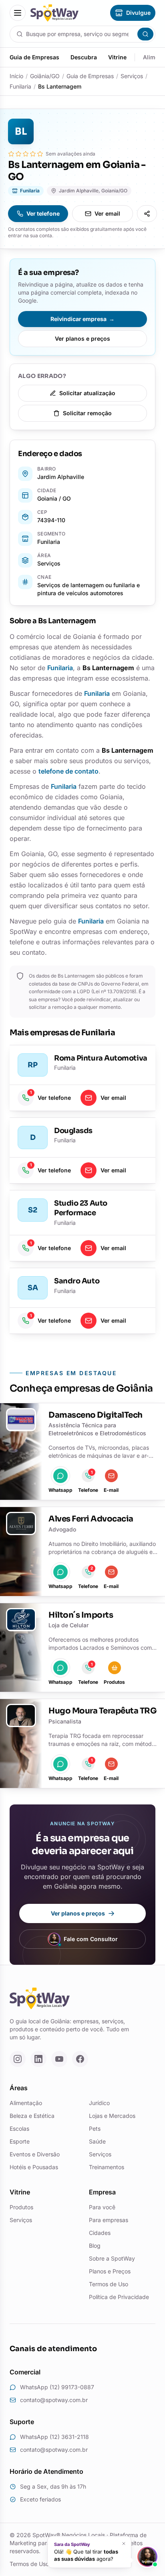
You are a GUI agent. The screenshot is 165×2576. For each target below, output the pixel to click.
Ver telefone (43, 213)
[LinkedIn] (38, 2059)
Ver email (107, 213)
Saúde (97, 2141)
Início (16, 76)
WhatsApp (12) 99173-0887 (57, 2387)
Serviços (132, 76)
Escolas (19, 2128)
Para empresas (109, 2220)
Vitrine (117, 57)
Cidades (100, 2233)
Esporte (20, 2141)
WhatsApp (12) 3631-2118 (54, 2437)
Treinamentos (107, 2167)
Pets (95, 2128)
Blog (95, 2246)
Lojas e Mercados (112, 2116)
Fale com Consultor (91, 1939)
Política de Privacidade (119, 2297)
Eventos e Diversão (35, 2154)
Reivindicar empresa (82, 319)
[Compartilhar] (147, 214)
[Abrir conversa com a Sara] (147, 2557)
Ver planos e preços (82, 338)
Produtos (21, 2207)
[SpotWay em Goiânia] (54, 13)
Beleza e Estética (32, 2116)
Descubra (84, 57)
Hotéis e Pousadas (34, 2167)
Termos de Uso (109, 2284)
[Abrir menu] (18, 13)
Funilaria (20, 86)
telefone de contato (68, 771)
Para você (102, 2207)
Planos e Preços (110, 2271)
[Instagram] (18, 2059)
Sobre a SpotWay (112, 2258)
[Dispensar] (124, 2544)
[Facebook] (80, 2059)
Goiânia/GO (45, 76)
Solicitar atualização (87, 393)
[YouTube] (59, 2059)
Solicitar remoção (87, 413)
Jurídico (99, 2103)
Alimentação (26, 2103)
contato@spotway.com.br (54, 2400)
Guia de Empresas (34, 57)
